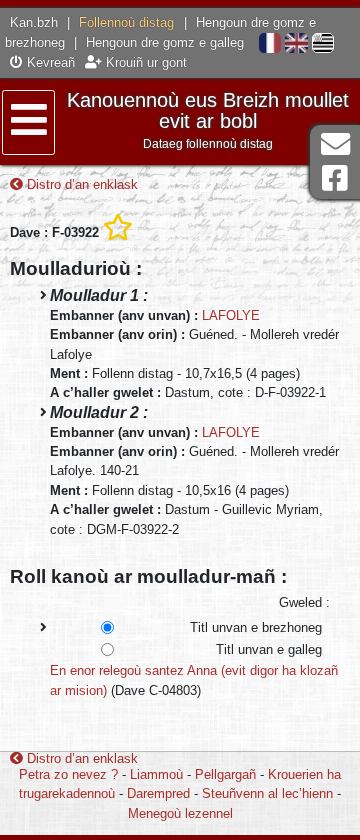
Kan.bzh (34, 22)
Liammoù (156, 774)
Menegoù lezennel (180, 813)
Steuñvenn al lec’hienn (267, 793)
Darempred (158, 793)
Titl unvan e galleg (269, 649)
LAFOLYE (231, 315)
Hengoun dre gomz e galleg (165, 42)
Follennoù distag (126, 22)
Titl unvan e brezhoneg (256, 627)
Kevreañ (49, 62)
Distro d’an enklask (80, 184)
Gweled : (304, 602)
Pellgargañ (225, 774)
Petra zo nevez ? (68, 774)
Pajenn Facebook (335, 178)
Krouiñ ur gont (144, 62)
